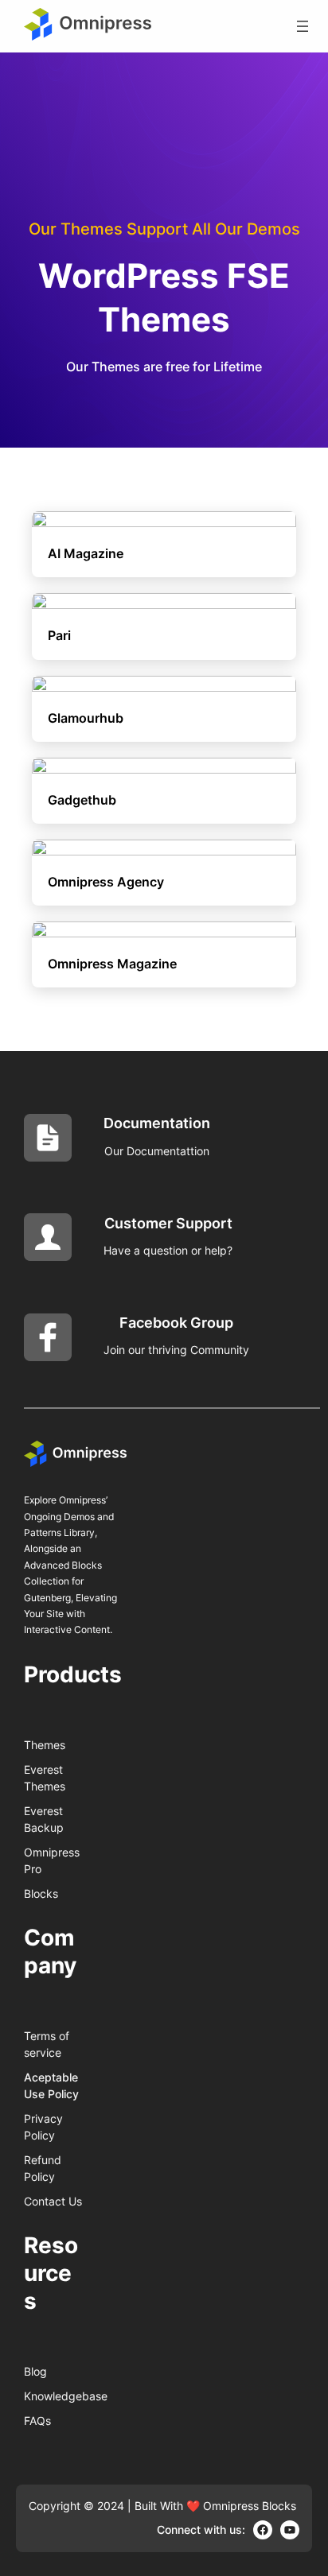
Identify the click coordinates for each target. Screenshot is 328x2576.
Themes (45, 1745)
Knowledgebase (66, 2396)
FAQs (37, 2421)
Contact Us (53, 2201)
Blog (35, 2371)
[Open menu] (303, 26)
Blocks (41, 1893)
